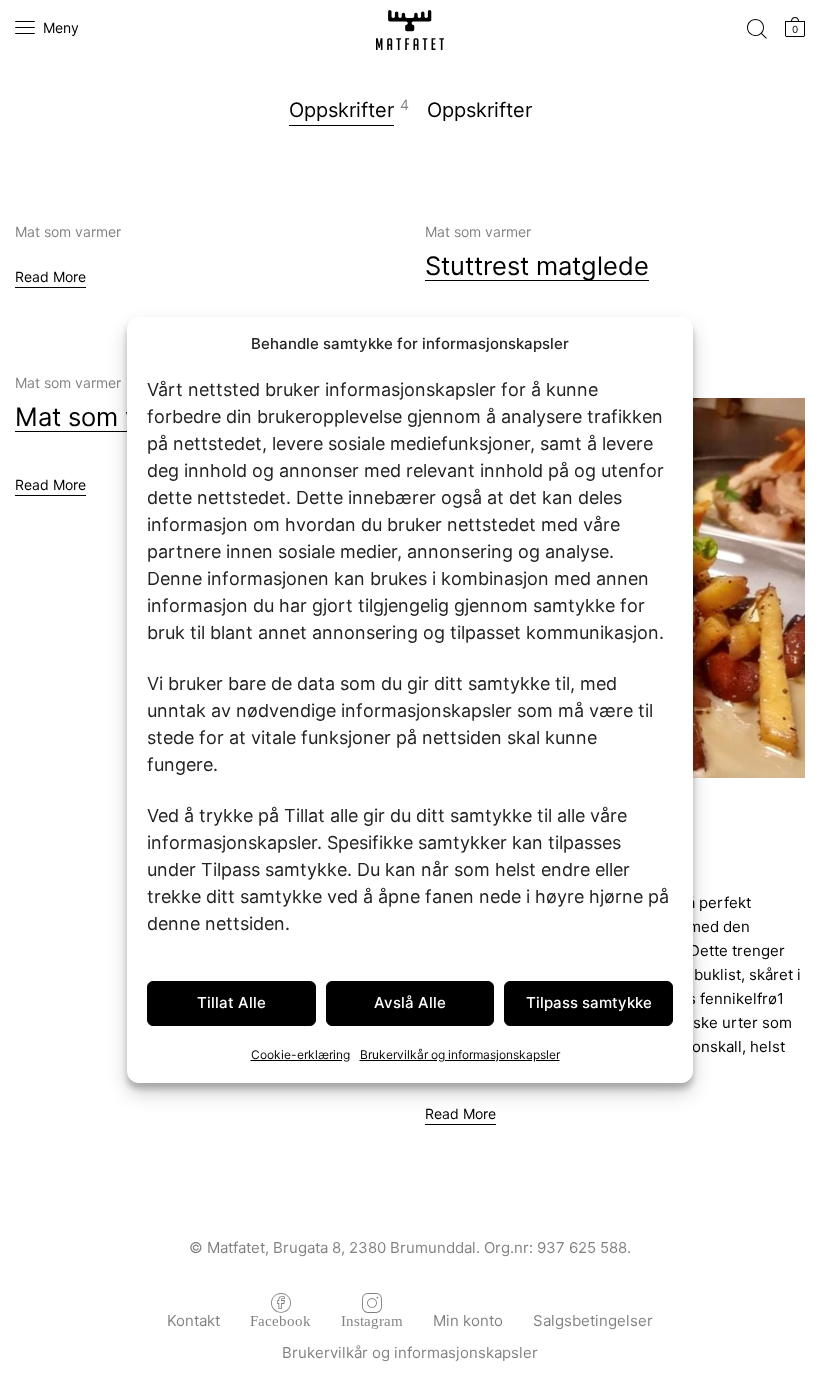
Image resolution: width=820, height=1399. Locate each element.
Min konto (468, 1320)
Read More (50, 276)
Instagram (372, 1319)
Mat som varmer (68, 231)
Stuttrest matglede (537, 265)
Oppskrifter (341, 110)
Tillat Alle (231, 1002)
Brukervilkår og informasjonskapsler (460, 1054)
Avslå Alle (410, 1002)
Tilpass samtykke (589, 1002)
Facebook (280, 1319)
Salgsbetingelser (593, 1320)
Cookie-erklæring (300, 1054)
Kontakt (193, 1320)
